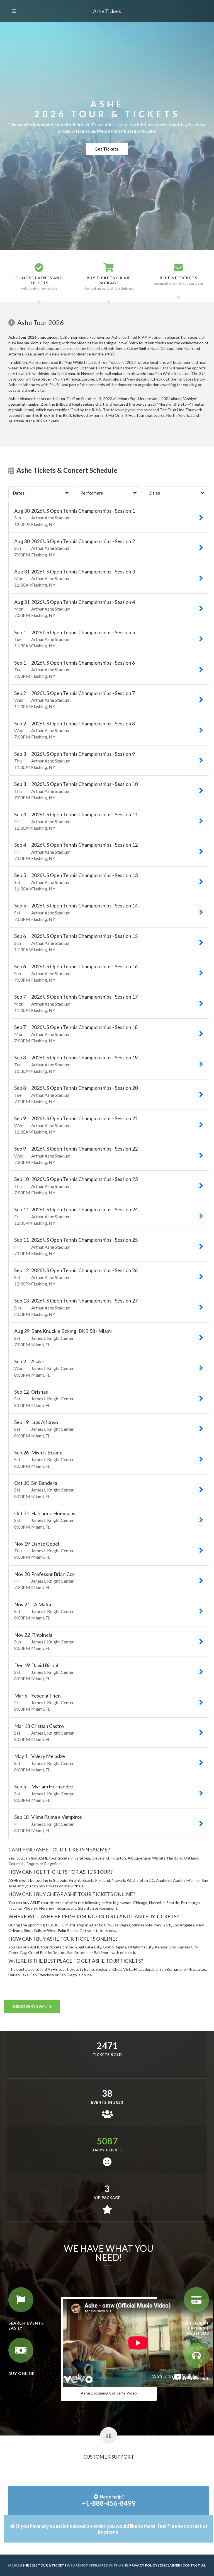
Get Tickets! (107, 149)
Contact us (194, 2565)
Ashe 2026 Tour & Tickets (43, 2565)
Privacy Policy (143, 2565)
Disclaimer (170, 2565)
